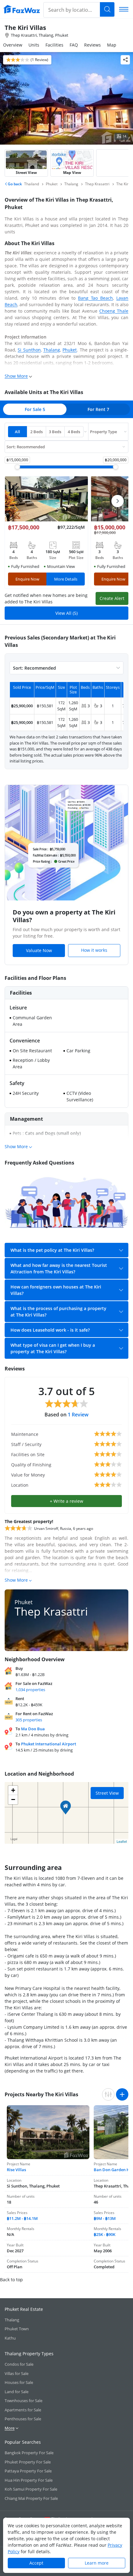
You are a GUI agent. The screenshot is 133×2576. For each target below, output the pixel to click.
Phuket (70, 350)
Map (112, 45)
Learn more (97, 2563)
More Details (66, 579)
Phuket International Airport (49, 1744)
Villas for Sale (17, 2373)
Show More (16, 376)
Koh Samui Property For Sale (31, 2489)
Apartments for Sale (23, 2410)
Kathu (10, 2338)
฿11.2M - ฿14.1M (22, 2218)
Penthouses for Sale (23, 2419)
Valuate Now (39, 950)
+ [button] (13, 1790)
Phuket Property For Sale (28, 2462)
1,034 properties (30, 1690)
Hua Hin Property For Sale (29, 2480)
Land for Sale (17, 2392)
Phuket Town (17, 2329)
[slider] (17, 467)
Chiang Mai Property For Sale (31, 2498)
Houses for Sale (19, 2382)
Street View (107, 1793)
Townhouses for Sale (24, 2401)
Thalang (52, 350)
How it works (94, 950)
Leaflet (122, 1841)
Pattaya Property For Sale (28, 2471)
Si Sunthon (29, 350)
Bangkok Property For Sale (29, 2453)
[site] (22, 9)
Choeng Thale (114, 311)
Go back (14, 184)
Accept (36, 2563)
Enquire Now (27, 579)
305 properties (29, 1720)
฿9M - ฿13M (105, 2218)
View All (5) (66, 613)
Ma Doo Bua (33, 1729)
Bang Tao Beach (95, 298)
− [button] (13, 1800)
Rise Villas (16, 2170)
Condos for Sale (19, 2364)
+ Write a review (66, 1501)
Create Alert (112, 598)
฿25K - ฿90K (105, 2234)
